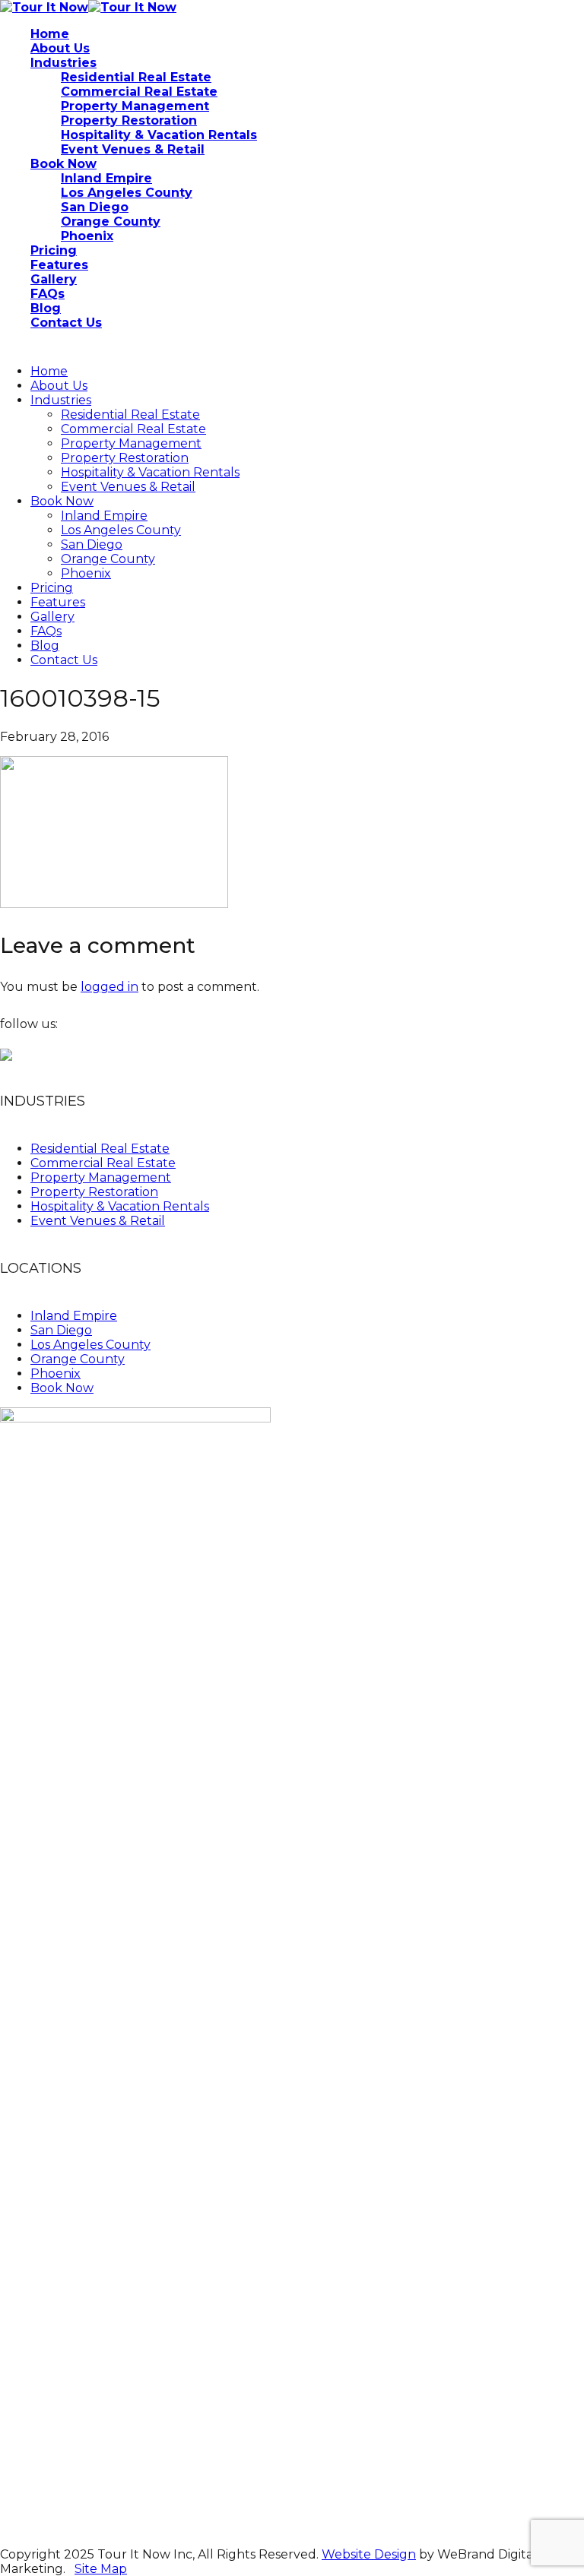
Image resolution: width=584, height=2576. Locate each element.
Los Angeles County (121, 530)
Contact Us (64, 660)
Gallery (52, 617)
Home (49, 371)
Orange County (108, 559)
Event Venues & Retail (128, 487)
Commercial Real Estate (133, 429)
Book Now (62, 501)
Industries (61, 400)
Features (58, 602)
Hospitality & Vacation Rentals (150, 472)
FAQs (46, 631)
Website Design (369, 2554)
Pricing (52, 588)
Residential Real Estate (130, 415)
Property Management (131, 443)
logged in (109, 987)
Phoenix (86, 573)
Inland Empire (104, 516)
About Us (59, 386)
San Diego (92, 544)
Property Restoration (125, 458)
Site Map (101, 2569)
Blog (45, 646)
